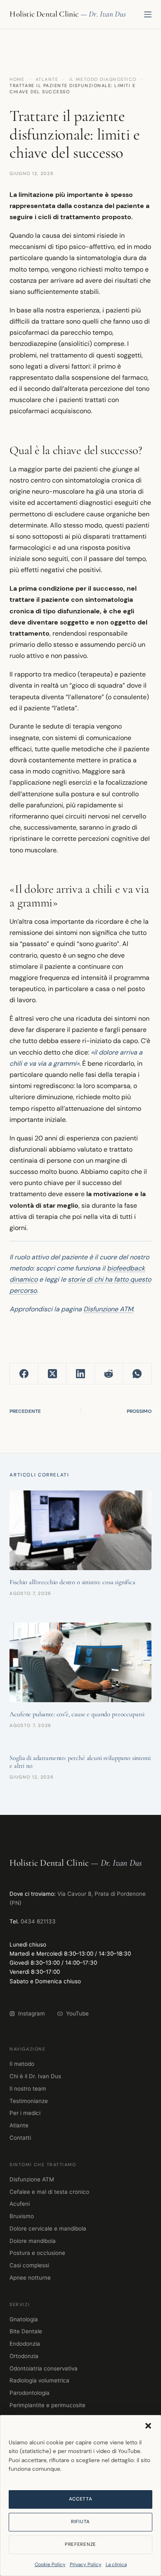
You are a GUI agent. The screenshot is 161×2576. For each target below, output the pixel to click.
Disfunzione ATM (108, 1309)
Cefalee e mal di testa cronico (49, 2192)
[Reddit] (109, 1374)
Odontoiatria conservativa (44, 2368)
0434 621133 (38, 1921)
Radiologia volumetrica (39, 2380)
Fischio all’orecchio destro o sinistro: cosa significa (72, 1582)
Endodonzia (25, 2344)
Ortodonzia (24, 2356)
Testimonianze (29, 2101)
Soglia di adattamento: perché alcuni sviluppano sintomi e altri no (80, 1762)
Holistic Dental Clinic (44, 14)
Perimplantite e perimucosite (47, 2405)
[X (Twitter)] (52, 1374)
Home (17, 79)
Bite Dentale (26, 2331)
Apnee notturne (30, 2278)
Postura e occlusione (37, 2253)
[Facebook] (24, 1374)
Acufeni (20, 2204)
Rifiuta (80, 2522)
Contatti (20, 2138)
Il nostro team (28, 2089)
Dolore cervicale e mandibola (48, 2228)
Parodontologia (30, 2393)
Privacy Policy (86, 2564)
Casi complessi (29, 2265)
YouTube (77, 2013)
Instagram (32, 2013)
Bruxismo (22, 2216)
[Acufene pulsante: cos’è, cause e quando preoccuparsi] (80, 1662)
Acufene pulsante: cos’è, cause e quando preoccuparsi (77, 1714)
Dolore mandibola (33, 2241)
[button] (148, 2426)
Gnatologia (24, 2319)
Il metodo (22, 2064)
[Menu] (148, 14)
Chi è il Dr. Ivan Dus (35, 2076)
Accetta (81, 2499)
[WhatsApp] (137, 1374)
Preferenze (80, 2544)
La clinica (116, 2564)
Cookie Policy (50, 2564)
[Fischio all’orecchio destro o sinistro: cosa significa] (80, 1530)
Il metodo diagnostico (103, 79)
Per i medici (25, 2113)
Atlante (47, 79)
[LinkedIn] (80, 1374)
